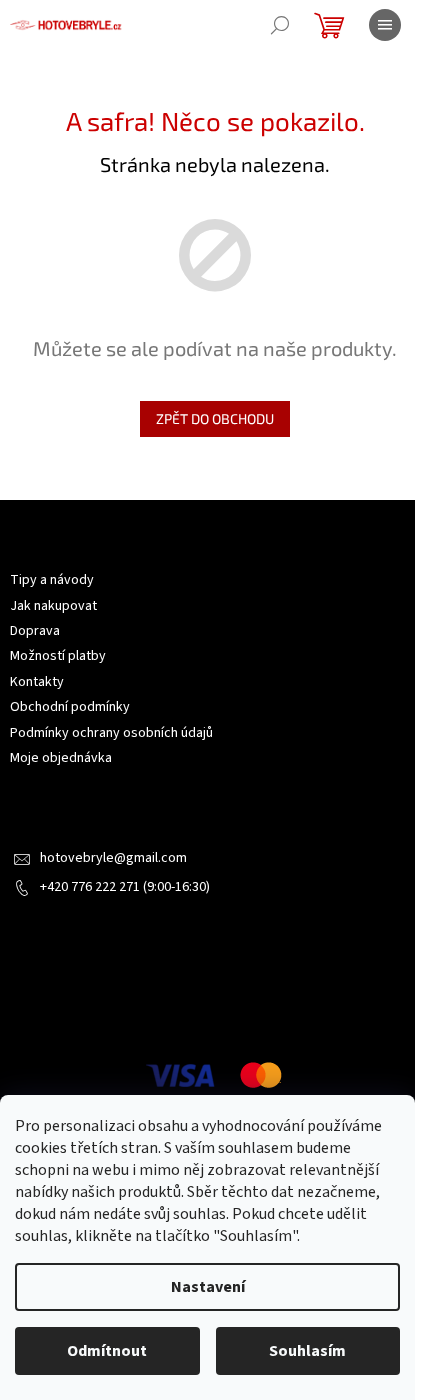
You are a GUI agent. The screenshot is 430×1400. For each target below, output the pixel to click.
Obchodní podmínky (70, 707)
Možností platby (58, 656)
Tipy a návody (52, 580)
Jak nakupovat (53, 606)
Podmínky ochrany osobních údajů (111, 733)
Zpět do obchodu (215, 418)
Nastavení (208, 1287)
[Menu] (385, 25)
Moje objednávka (61, 758)
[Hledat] (280, 25)
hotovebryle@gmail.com (113, 858)
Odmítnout (107, 1351)
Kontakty (37, 682)
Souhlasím (307, 1351)
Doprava (35, 631)
